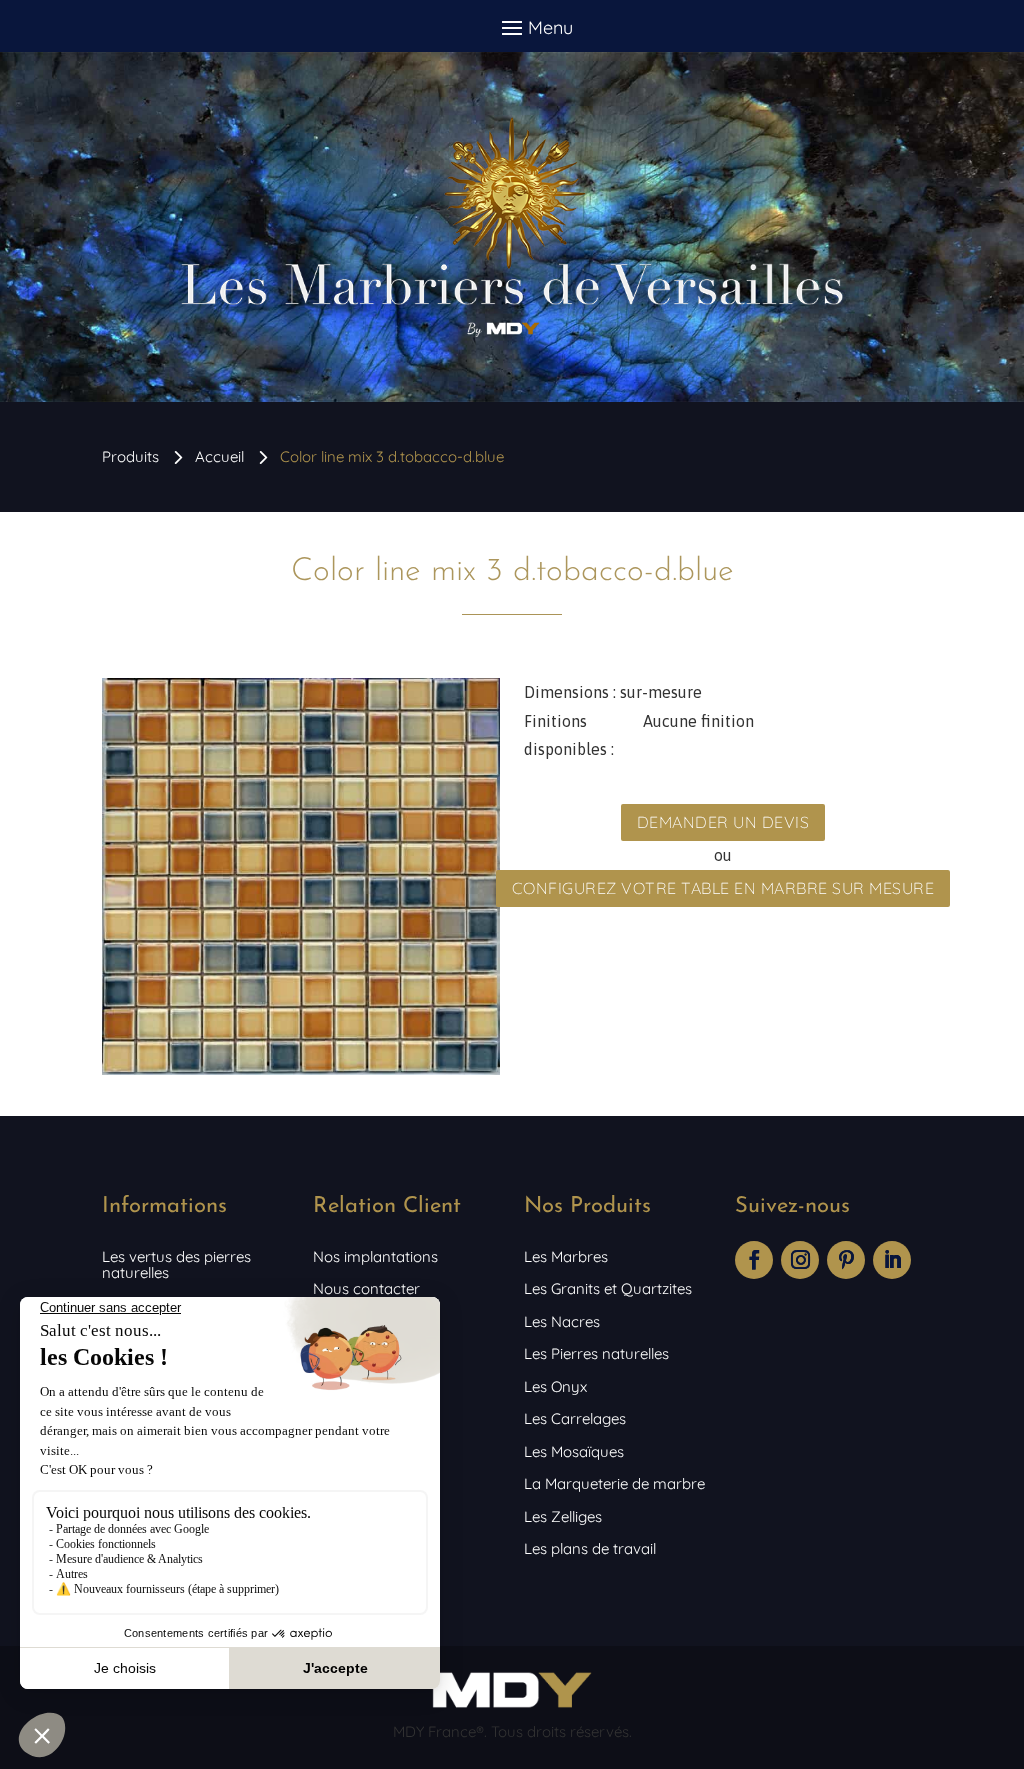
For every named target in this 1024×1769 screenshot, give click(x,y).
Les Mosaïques (574, 1451)
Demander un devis (723, 822)
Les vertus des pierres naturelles (176, 1264)
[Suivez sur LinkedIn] (892, 1260)
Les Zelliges (563, 1516)
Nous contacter (366, 1288)
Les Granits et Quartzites (608, 1288)
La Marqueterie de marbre (614, 1483)
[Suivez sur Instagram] (800, 1260)
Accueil (219, 456)
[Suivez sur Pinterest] (846, 1260)
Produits (130, 456)
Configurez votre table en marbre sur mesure (723, 888)
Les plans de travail (590, 1548)
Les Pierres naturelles (596, 1353)
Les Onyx (555, 1386)
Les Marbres (566, 1256)
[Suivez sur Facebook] (754, 1260)
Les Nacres (562, 1321)
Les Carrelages (575, 1418)
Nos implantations (375, 1256)
